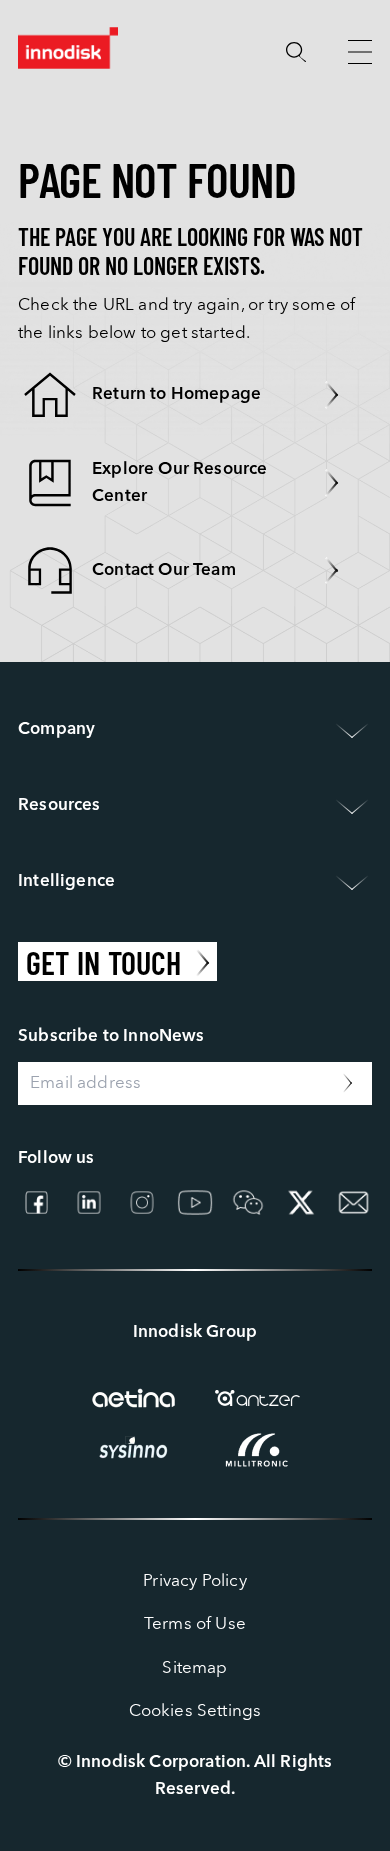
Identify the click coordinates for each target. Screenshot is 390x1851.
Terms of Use (195, 1624)
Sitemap (194, 1668)
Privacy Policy (194, 1581)
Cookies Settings (195, 1711)
